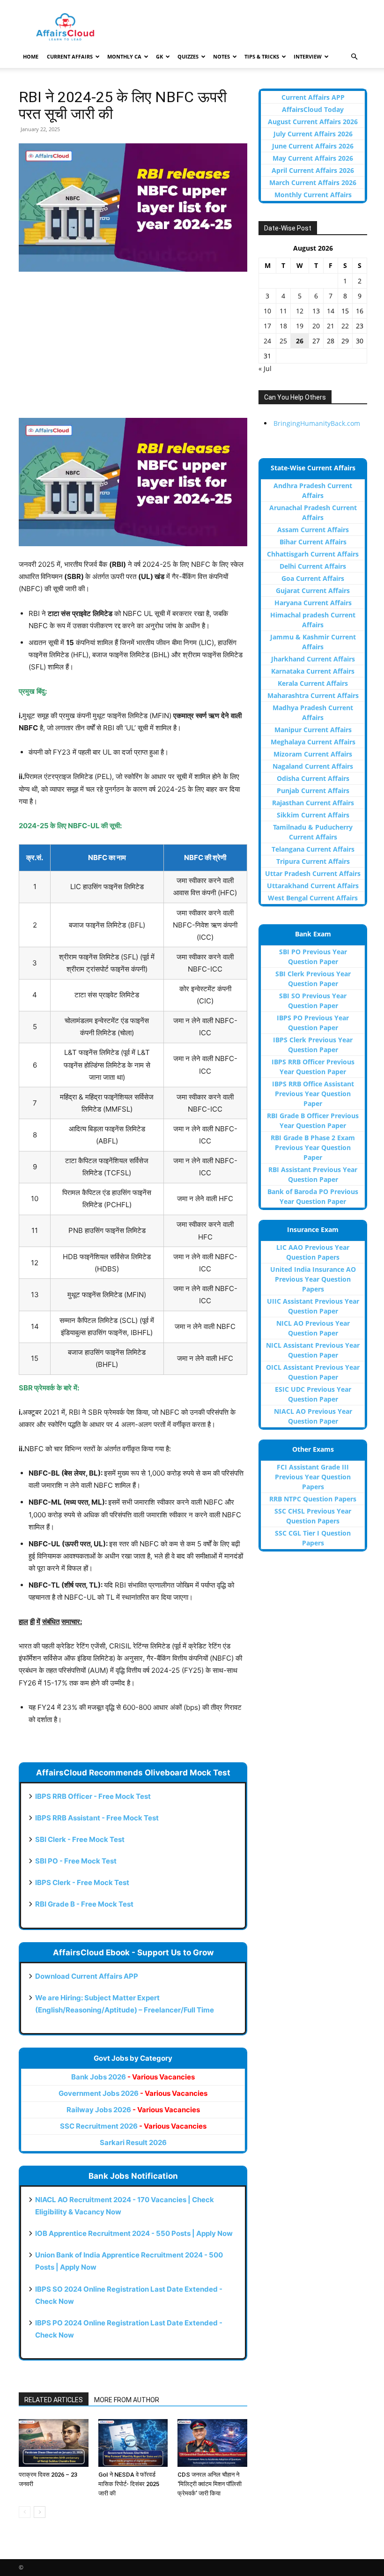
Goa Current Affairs (313, 578)
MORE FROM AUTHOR (127, 2400)
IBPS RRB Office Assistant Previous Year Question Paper (313, 1094)
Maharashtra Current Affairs (313, 695)
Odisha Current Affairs (313, 778)
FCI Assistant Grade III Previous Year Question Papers (313, 1477)
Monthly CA (124, 56)
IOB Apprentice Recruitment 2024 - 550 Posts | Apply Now (134, 2233)
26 (300, 341)
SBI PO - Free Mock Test (76, 1861)
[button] (354, 57)
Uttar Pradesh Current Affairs (313, 873)
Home (31, 56)
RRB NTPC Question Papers (313, 1499)
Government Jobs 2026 (133, 2093)
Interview (308, 56)
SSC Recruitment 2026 (133, 2126)
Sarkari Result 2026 (133, 2142)
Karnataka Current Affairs (313, 671)
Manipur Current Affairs (313, 730)
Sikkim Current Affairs (313, 815)
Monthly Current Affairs (313, 195)
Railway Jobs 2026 (133, 2110)
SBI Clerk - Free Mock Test (80, 1839)
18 (283, 326)
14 (331, 311)
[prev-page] (25, 2512)
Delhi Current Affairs (313, 566)
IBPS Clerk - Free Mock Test (82, 1882)
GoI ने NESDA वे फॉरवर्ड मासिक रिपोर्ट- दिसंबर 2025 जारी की (129, 2484)
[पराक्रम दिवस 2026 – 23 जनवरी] (54, 2443)
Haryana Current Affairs (313, 603)
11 (283, 311)
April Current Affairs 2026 (313, 170)
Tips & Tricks (262, 56)
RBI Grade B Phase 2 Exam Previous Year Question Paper (313, 1147)
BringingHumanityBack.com (317, 423)
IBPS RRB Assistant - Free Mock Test (97, 1818)
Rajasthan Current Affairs (313, 803)
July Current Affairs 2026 (313, 134)
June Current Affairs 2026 (313, 146)
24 (267, 341)
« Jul (265, 368)
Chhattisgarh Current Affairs (313, 554)
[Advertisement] (133, 349)
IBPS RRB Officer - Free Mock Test (93, 1796)
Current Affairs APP (313, 97)
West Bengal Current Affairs (313, 898)
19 (300, 326)
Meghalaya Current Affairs (313, 742)
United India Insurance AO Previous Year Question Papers (313, 1279)
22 (345, 326)
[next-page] (40, 2512)
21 (331, 326)
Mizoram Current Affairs (313, 754)
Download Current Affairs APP (87, 1976)
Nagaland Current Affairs (313, 766)
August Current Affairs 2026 (313, 122)
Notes (222, 56)
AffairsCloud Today (313, 109)
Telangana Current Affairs (313, 849)
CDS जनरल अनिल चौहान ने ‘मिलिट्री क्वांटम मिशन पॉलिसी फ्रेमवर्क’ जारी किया (210, 2484)
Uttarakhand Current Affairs (313, 886)
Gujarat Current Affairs (313, 590)
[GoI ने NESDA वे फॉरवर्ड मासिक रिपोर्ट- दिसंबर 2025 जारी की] (133, 2443)
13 (316, 311)
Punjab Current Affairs (313, 791)
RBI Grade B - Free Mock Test (84, 1904)
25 (283, 341)
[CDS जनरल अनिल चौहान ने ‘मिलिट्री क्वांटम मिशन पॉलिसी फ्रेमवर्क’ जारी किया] (212, 2443)
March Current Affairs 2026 (313, 182)
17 (267, 326)
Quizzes (188, 56)
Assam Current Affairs (313, 530)
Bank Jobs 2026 (133, 2077)
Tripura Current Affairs (313, 861)
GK (159, 56)
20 (316, 326)
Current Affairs (70, 56)
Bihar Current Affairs (313, 542)
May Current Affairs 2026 (313, 158)
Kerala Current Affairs (313, 683)
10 (267, 311)
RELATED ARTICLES (54, 2400)
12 (300, 311)
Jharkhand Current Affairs (313, 659)
